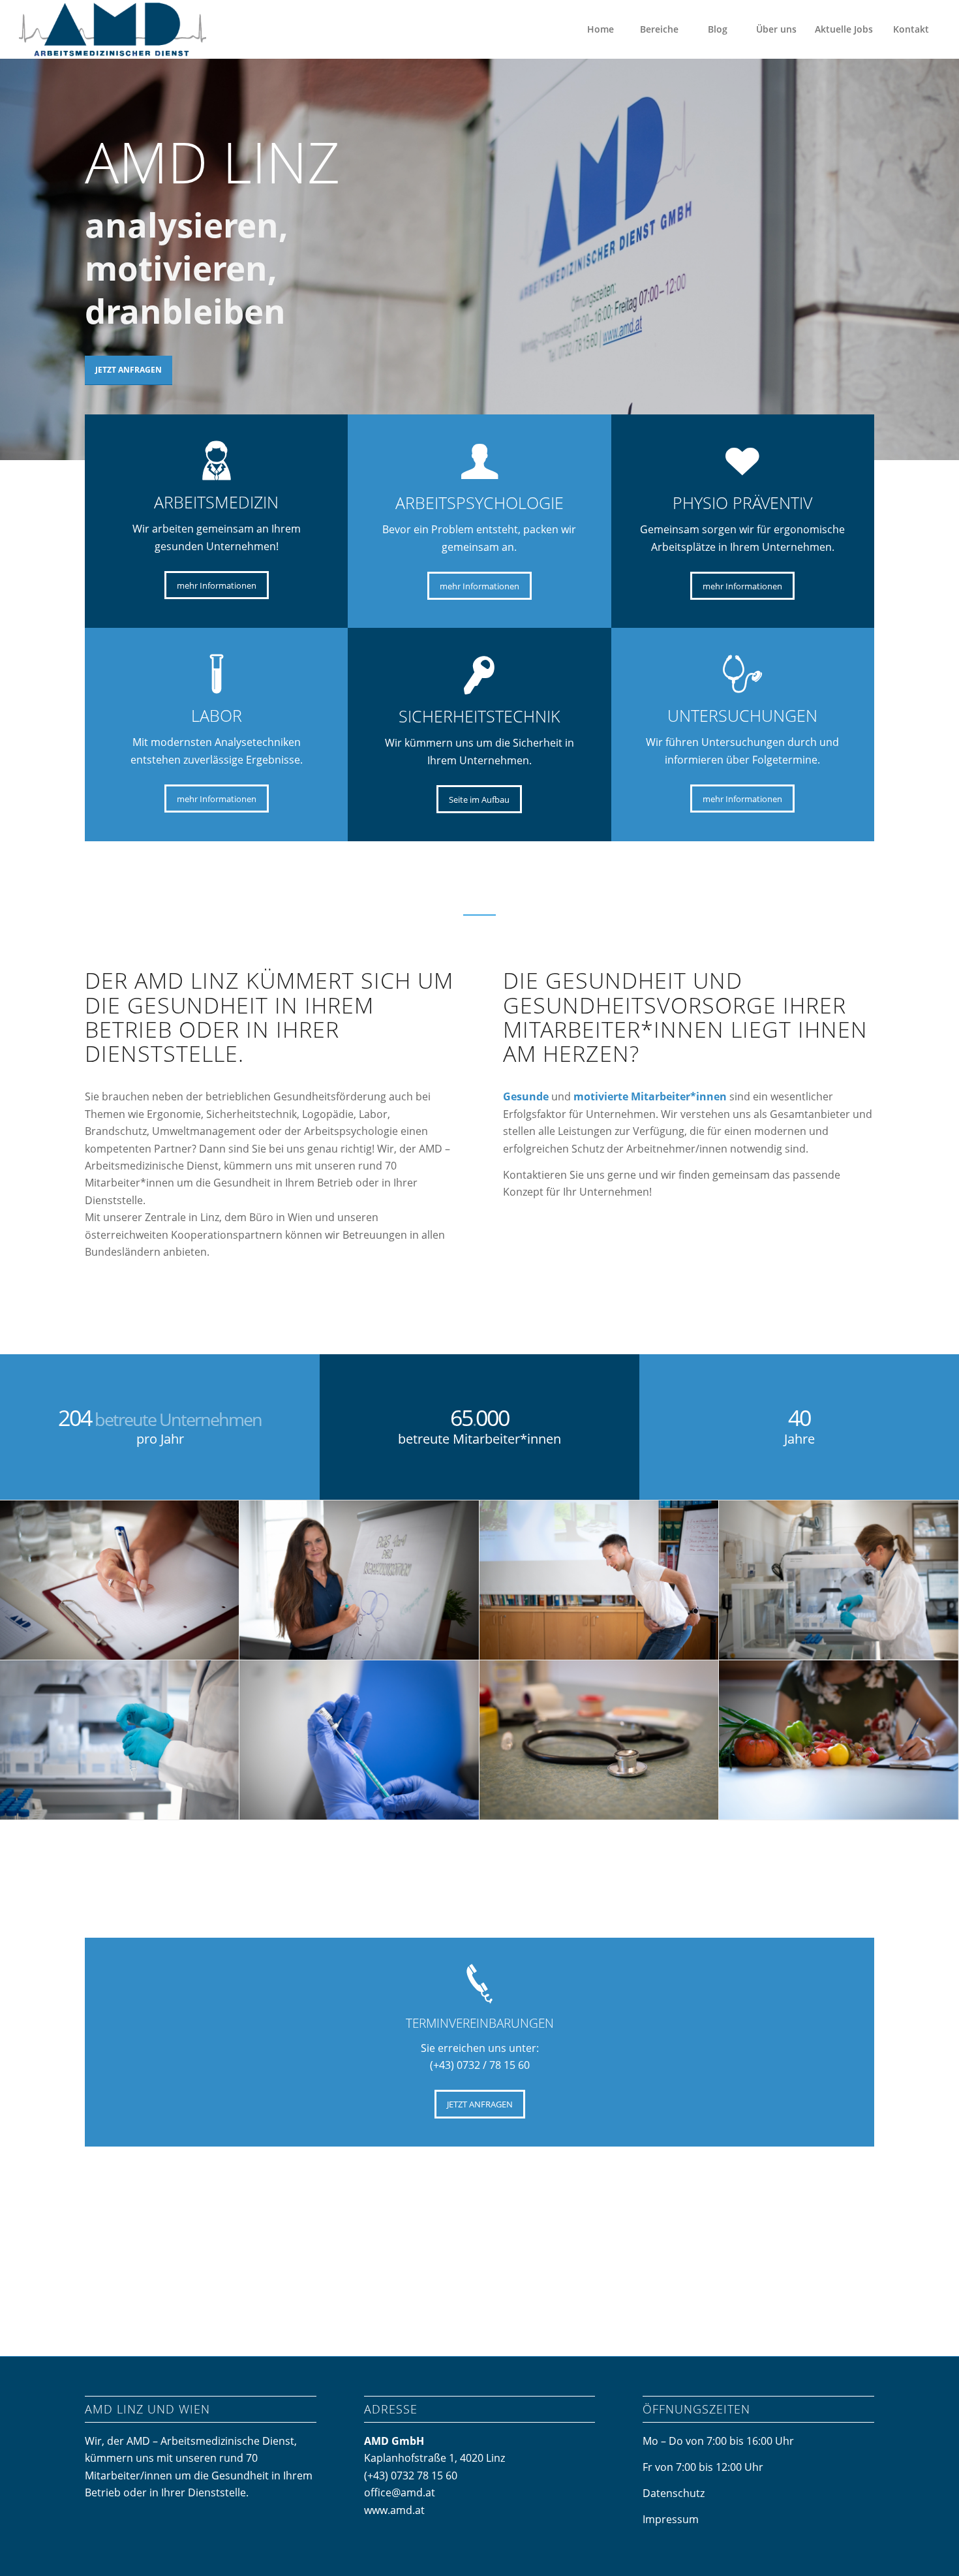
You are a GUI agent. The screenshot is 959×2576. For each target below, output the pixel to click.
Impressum (671, 2519)
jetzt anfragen (129, 370)
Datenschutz (674, 2493)
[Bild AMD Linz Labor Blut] (839, 1580)
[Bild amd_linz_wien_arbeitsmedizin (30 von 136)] (599, 1740)
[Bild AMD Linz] (359, 1580)
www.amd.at (394, 2510)
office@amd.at (400, 2492)
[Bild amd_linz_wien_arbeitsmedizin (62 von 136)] (359, 1740)
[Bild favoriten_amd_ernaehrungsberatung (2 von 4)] (839, 1740)
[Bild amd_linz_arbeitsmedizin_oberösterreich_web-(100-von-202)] (120, 1580)
